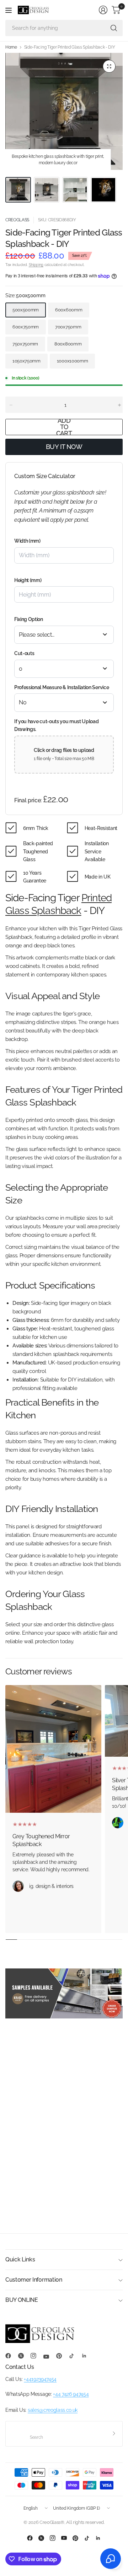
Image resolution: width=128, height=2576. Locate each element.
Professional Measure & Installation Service (62, 687)
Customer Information (34, 2280)
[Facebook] (11, 2356)
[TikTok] (74, 2356)
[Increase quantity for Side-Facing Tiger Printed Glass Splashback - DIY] (119, 405)
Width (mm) (27, 541)
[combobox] (64, 635)
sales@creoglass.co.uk (53, 2410)
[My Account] (103, 10)
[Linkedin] (87, 2356)
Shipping (36, 265)
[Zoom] (109, 66)
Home (11, 47)
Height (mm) (28, 580)
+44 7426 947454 (71, 2394)
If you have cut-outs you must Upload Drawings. (56, 725)
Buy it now (64, 447)
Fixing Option (29, 619)
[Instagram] (36, 2356)
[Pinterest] (62, 2356)
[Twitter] (24, 2356)
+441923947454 (40, 2379)
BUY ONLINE (22, 2300)
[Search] (114, 28)
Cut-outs (24, 653)
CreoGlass (17, 220)
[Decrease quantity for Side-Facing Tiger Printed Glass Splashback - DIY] (11, 405)
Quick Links (20, 2259)
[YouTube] (49, 2357)
